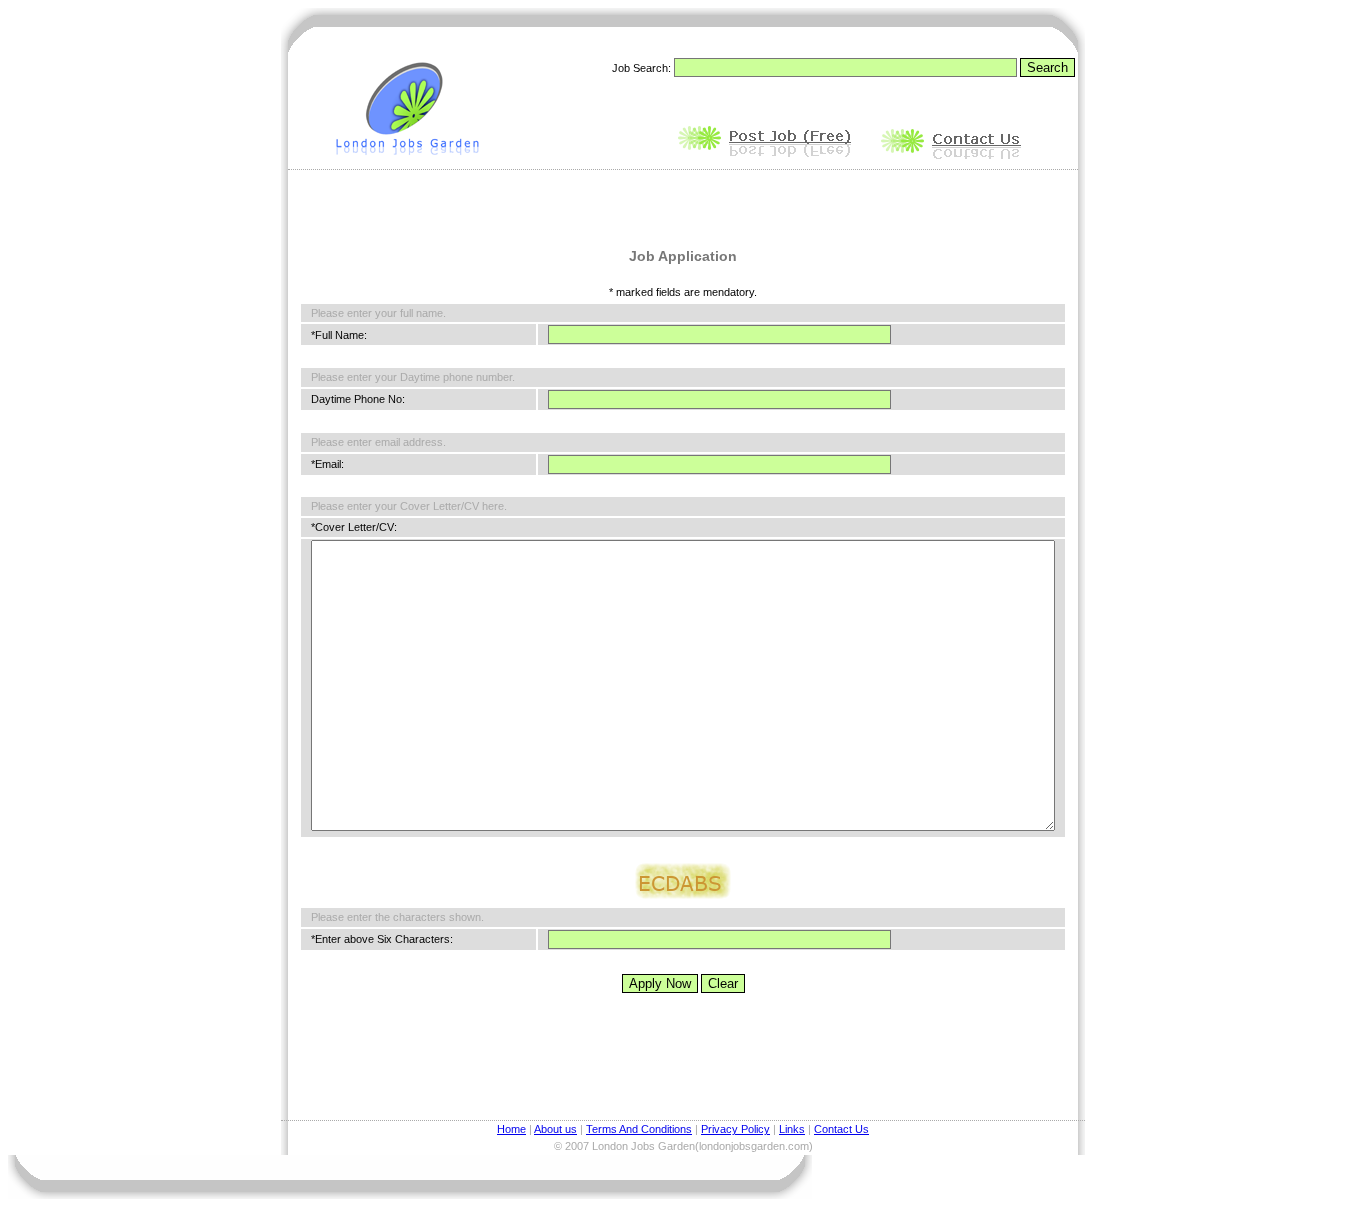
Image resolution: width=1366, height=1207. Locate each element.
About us (555, 1129)
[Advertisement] (683, 202)
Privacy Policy (735, 1129)
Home (511, 1129)
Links (792, 1129)
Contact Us (841, 1129)
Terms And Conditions (639, 1129)
